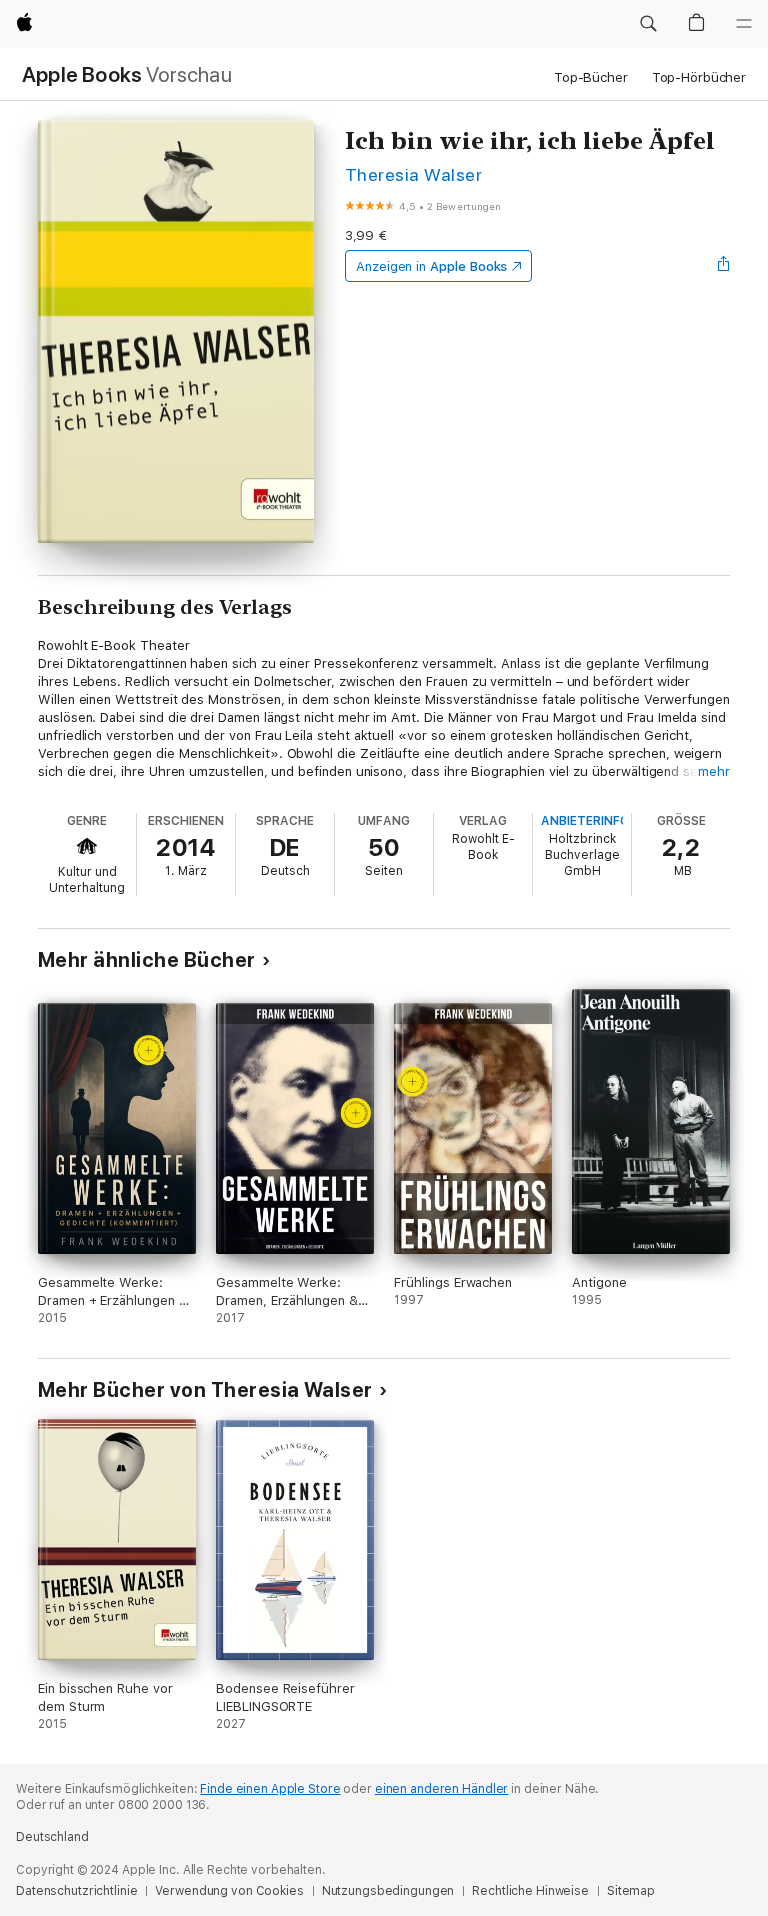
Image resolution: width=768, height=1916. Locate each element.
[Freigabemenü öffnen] (724, 266)
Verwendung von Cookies (229, 1891)
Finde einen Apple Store (270, 1789)
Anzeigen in (432, 266)
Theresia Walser (413, 174)
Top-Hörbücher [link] (699, 77)
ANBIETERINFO (585, 821)
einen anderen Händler (441, 1789)
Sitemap (631, 1891)
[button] (648, 24)
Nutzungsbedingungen (388, 1891)
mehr (714, 771)
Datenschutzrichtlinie (76, 1891)
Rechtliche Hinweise (530, 1891)
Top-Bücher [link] (591, 77)
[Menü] (744, 24)
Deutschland (52, 1837)
